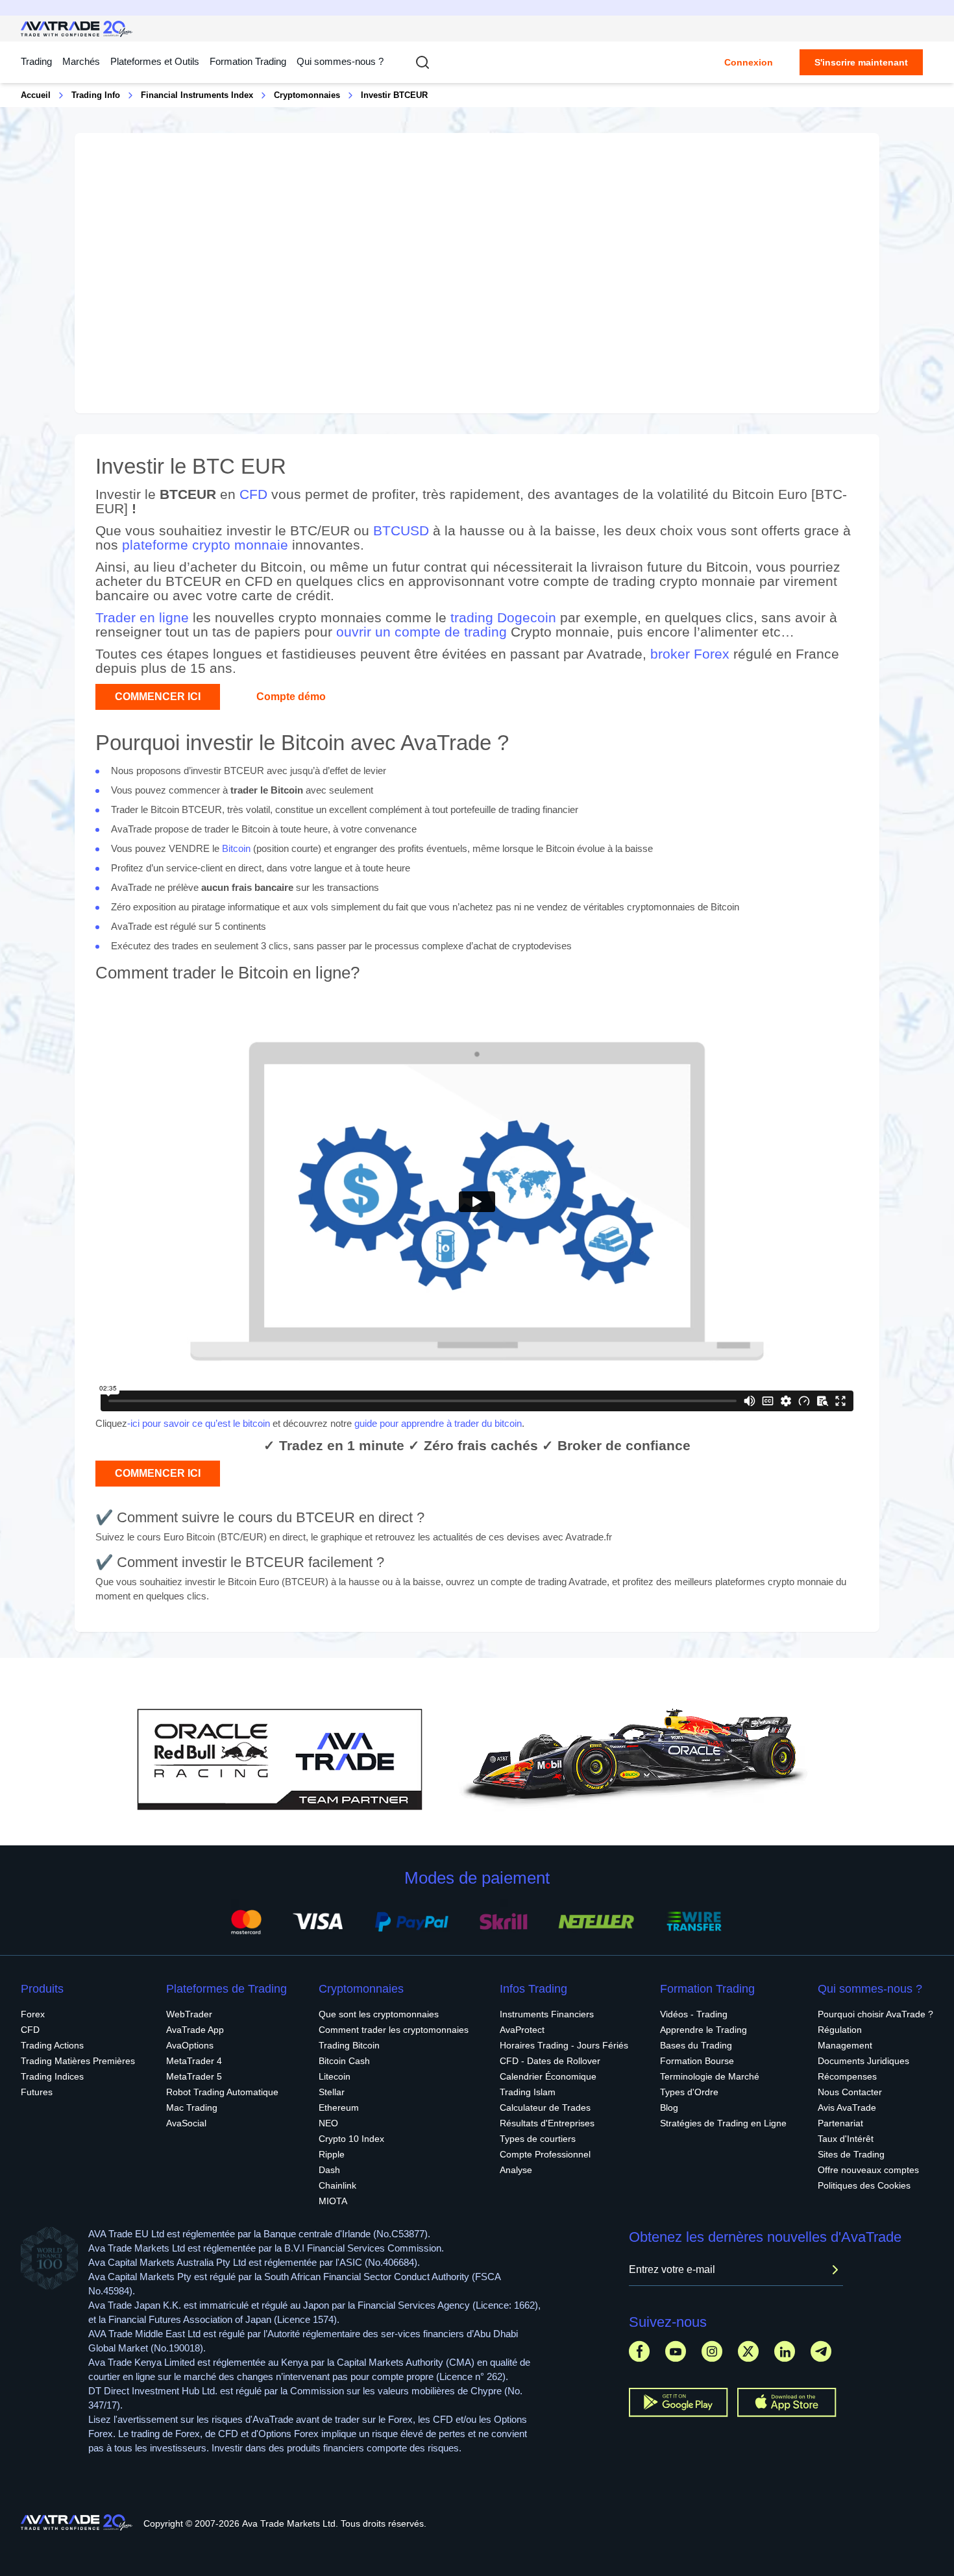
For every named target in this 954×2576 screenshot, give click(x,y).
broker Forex (690, 654)
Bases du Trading (696, 2045)
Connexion (749, 62)
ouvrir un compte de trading (422, 632)
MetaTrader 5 (194, 2076)
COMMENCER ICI (158, 697)
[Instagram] (712, 2351)
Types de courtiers (538, 2139)
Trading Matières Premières (78, 2061)
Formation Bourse (697, 2061)
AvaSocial (186, 2123)
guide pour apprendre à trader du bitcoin (438, 1423)
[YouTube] (676, 2351)
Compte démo (291, 697)
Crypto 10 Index (351, 2139)
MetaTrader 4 (194, 2061)
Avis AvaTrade (847, 2108)
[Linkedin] (785, 2351)
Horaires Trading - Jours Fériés (564, 2045)
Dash (329, 2170)
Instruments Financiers (547, 2014)
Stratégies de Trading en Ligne (723, 2123)
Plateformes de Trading (226, 1989)
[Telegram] (821, 2351)
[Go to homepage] (77, 29)
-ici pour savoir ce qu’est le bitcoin (199, 1423)
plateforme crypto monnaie (205, 545)
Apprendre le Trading (703, 2030)
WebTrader (189, 2014)
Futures (37, 2092)
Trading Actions (52, 2045)
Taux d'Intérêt (846, 2139)
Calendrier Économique (548, 2076)
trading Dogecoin (503, 617)
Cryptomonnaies (307, 95)
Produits (42, 1989)
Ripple (332, 2154)
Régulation (840, 2030)
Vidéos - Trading (694, 2014)
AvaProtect (522, 2030)
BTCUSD (401, 530)
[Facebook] (639, 2351)
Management (845, 2045)
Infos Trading (533, 1989)
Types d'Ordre (689, 2092)
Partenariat (840, 2123)
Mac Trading (192, 2108)
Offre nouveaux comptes (868, 2170)
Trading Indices (52, 2076)
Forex (33, 2014)
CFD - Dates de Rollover (550, 2061)
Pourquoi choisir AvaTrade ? (875, 2014)
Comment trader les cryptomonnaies (394, 2030)
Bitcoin (236, 848)
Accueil (36, 95)
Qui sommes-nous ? (340, 61)
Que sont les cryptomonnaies (379, 2014)
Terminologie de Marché (710, 2076)
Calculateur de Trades (545, 2108)
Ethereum (339, 2108)
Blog (669, 2108)
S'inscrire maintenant (861, 62)
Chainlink (337, 2185)
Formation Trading (707, 1989)
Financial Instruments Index (197, 95)
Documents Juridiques (863, 2061)
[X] (748, 2351)
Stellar (332, 2092)
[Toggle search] (422, 62)
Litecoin (335, 2076)
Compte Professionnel (545, 2154)
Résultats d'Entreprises (547, 2123)
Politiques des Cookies (864, 2185)
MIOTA (333, 2201)
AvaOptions (190, 2045)
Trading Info (96, 95)
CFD (253, 494)
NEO (328, 2123)
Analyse (516, 2170)
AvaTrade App (195, 2030)
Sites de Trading (851, 2154)
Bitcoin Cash (344, 2061)
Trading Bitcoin (349, 2045)
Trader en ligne (142, 617)
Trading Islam (528, 2092)
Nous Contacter (850, 2092)
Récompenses (847, 2076)
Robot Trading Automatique (222, 2092)
